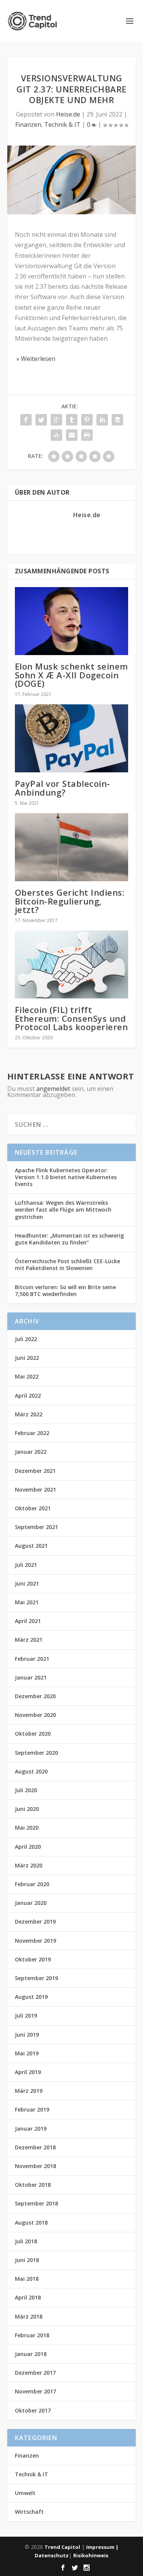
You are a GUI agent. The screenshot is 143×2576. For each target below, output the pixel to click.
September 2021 (36, 1527)
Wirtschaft (29, 2512)
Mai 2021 (27, 1602)
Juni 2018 (27, 2260)
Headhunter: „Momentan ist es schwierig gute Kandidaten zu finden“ (69, 1239)
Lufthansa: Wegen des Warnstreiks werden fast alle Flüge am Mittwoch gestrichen (63, 1210)
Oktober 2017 (33, 2410)
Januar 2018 (31, 2354)
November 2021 (35, 1489)
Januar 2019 (31, 2129)
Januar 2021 (31, 1677)
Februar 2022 (32, 1433)
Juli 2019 (26, 2015)
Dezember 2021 (35, 1471)
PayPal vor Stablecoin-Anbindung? (63, 788)
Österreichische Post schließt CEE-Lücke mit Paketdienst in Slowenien (67, 1265)
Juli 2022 (26, 1339)
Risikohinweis (91, 2555)
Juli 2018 (26, 2241)
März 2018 (29, 2316)
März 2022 (29, 1414)
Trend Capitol (62, 2547)
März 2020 (29, 1865)
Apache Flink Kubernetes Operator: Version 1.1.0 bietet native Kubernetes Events (66, 1177)
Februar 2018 (32, 2335)
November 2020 (35, 1715)
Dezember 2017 (35, 2373)
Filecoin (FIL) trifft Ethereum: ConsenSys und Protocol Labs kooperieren (71, 1018)
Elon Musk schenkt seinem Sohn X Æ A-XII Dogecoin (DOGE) (71, 675)
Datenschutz (52, 2555)
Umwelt (25, 2493)
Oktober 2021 (33, 1508)
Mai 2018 (27, 2279)
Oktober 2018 (33, 2185)
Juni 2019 (27, 2035)
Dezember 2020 (35, 1696)
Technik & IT (62, 125)
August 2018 (31, 2222)
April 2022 (28, 1396)
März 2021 (29, 1640)
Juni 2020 (27, 1809)
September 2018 (36, 2203)
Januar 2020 (31, 1903)
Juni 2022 (27, 1358)
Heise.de (68, 114)
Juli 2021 (26, 1565)
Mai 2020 (27, 1828)
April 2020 (28, 1847)
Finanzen (28, 125)
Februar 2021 (32, 1659)
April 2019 (28, 2072)
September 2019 (36, 1978)
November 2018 (35, 2166)
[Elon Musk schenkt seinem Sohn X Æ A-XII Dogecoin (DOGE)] (72, 621)
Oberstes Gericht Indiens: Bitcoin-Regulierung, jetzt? (70, 901)
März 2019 (29, 2091)
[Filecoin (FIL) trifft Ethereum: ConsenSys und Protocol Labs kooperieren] (72, 965)
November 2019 (35, 1941)
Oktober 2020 (33, 1734)
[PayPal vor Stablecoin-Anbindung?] (72, 739)
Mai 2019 (27, 2053)
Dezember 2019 (35, 1921)
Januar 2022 (31, 1452)
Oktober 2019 (33, 1959)
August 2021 (31, 1546)
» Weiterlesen (35, 359)
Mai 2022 (27, 1376)
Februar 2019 (32, 2109)
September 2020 (36, 1753)
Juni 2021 (27, 1583)
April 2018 (28, 2297)
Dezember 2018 (35, 2147)
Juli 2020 (26, 1790)
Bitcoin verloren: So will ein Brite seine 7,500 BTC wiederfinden (65, 1290)
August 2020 (31, 1771)
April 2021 (28, 1621)
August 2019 (31, 1997)
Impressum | (102, 2547)
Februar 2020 (32, 1884)
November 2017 (35, 2391)
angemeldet (53, 1089)
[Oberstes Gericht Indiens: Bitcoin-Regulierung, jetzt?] (72, 847)
